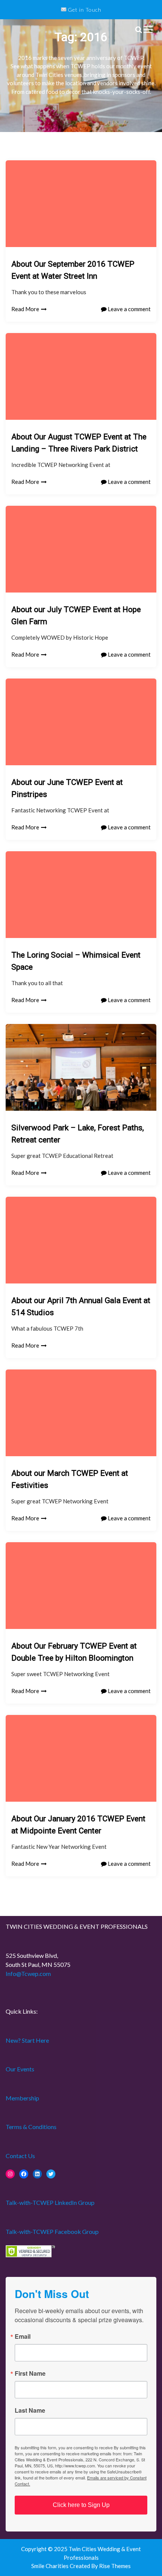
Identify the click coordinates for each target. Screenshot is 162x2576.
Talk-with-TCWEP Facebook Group (52, 2231)
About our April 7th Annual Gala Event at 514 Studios (81, 1306)
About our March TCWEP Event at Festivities (70, 1479)
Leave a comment (129, 309)
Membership (22, 2098)
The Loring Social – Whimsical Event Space (76, 961)
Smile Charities (50, 2566)
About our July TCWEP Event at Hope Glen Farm (76, 616)
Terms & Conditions (31, 2127)
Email (23, 2337)
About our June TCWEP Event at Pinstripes (67, 788)
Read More (25, 309)
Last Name (30, 2410)
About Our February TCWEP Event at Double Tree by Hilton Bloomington (74, 1652)
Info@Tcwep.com (28, 1973)
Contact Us (20, 2156)
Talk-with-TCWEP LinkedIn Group (50, 2202)
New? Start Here (27, 2040)
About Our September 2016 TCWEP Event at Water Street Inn (73, 270)
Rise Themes (115, 2566)
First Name (30, 2373)
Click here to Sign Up (81, 2505)
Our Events (20, 2069)
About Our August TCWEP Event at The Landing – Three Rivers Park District (79, 443)
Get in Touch (84, 10)
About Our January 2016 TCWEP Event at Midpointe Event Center (78, 1825)
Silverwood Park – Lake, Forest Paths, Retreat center (78, 1134)
